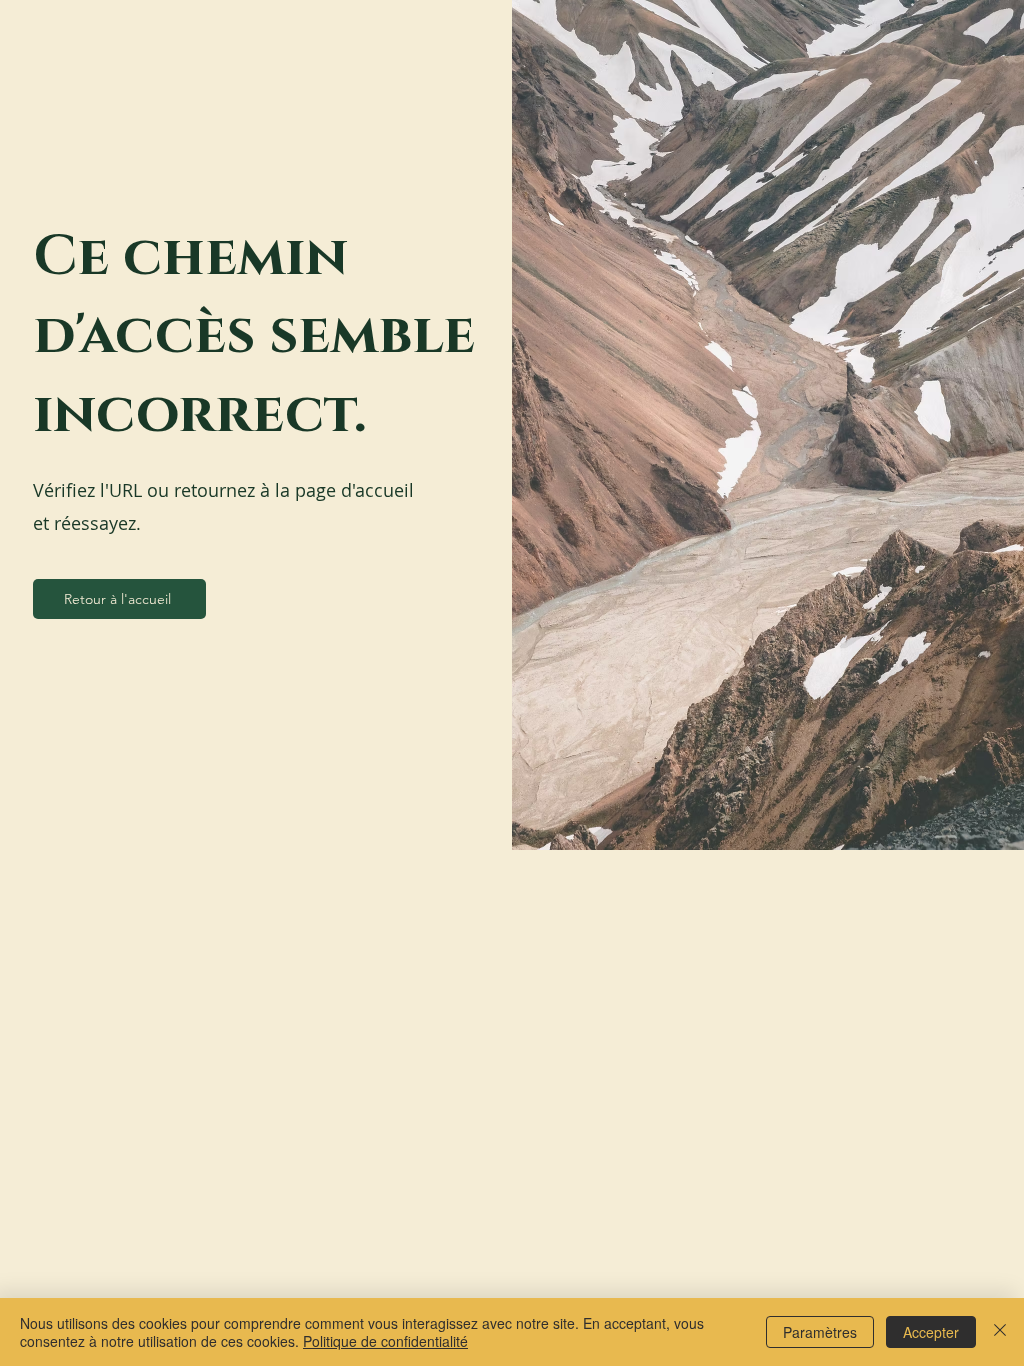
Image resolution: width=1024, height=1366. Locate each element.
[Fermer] (1000, 1332)
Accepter (931, 1332)
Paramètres (820, 1332)
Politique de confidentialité (385, 1341)
